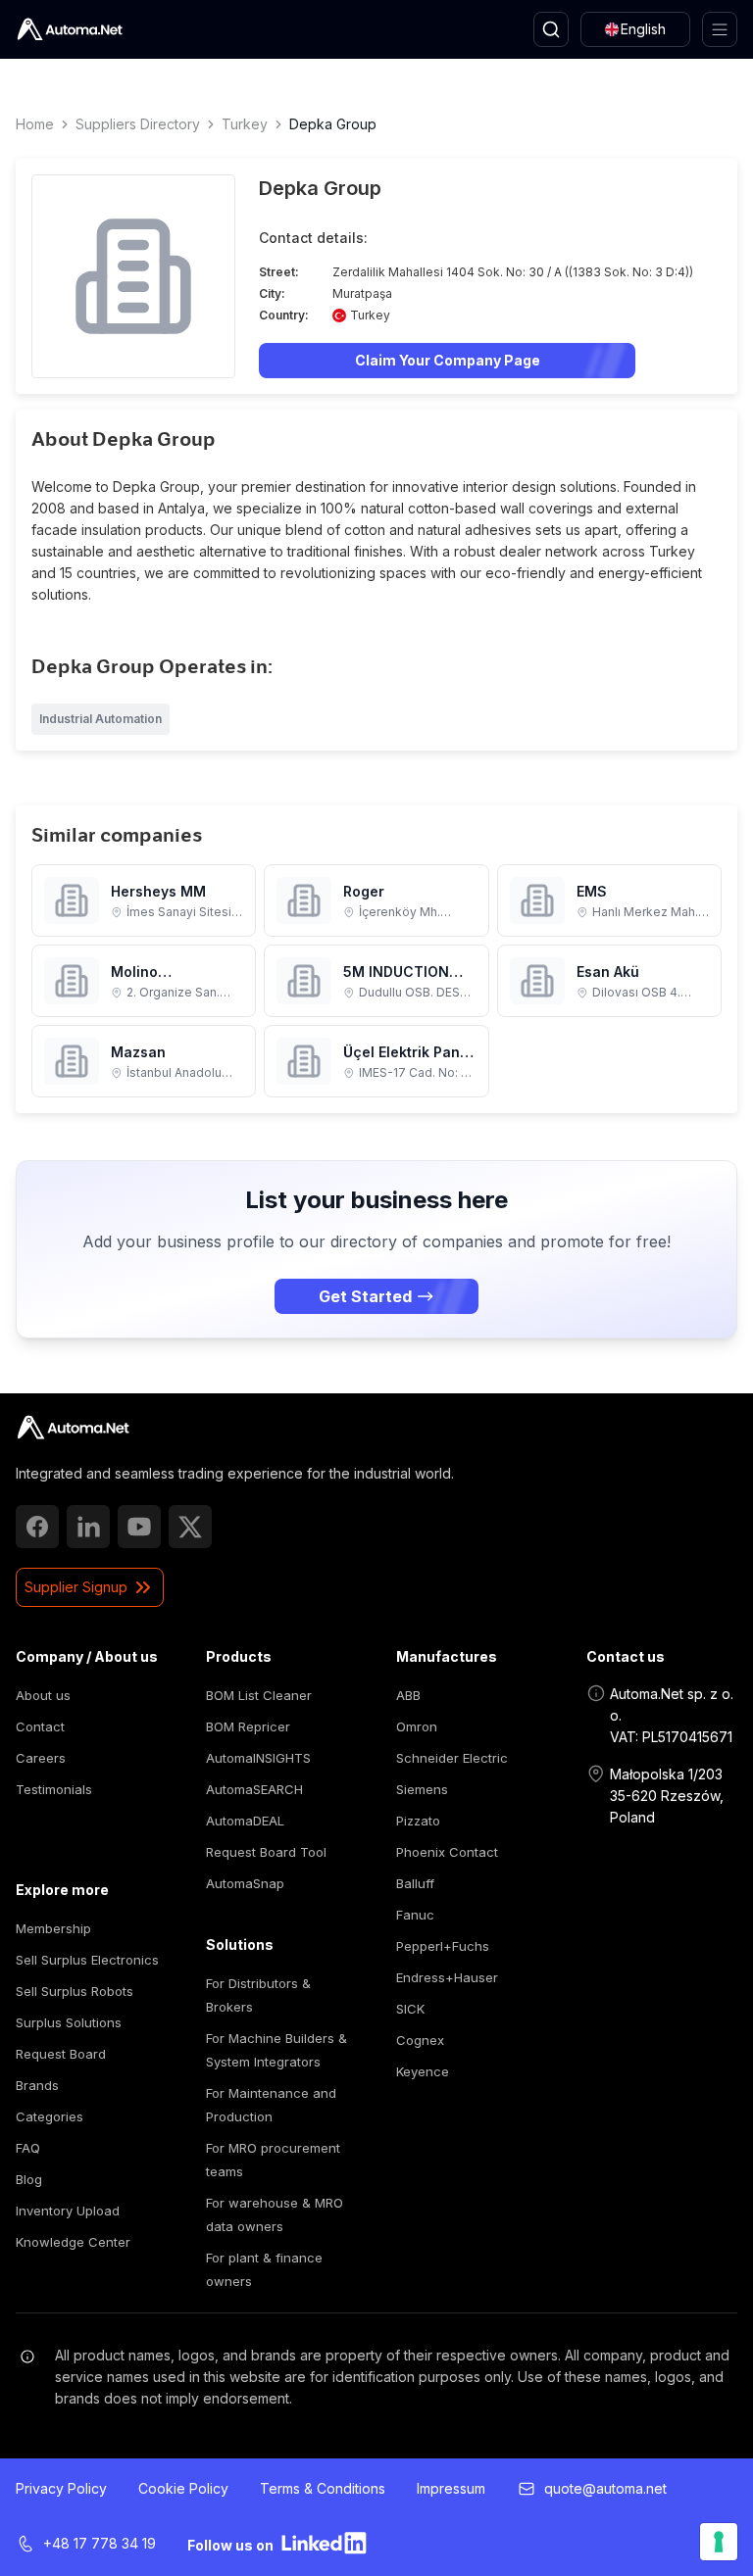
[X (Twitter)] (190, 1527)
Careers (41, 1758)
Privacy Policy (61, 2488)
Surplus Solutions (69, 2022)
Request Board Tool (266, 1852)
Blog (29, 2179)
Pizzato (418, 1821)
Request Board (61, 2054)
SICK (410, 2009)
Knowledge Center (73, 2242)
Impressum (451, 2488)
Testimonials (54, 1789)
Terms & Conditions (323, 2488)
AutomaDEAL (245, 1821)
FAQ (28, 2148)
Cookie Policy (183, 2488)
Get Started (365, 1296)
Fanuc (415, 1915)
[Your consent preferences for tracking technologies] (719, 2542)
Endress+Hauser (447, 1977)
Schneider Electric (452, 1758)
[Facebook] (37, 1527)
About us (43, 1695)
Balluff (415, 1883)
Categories (50, 2116)
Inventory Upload (68, 2211)
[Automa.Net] (70, 29)
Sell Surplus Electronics (87, 1960)
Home (35, 124)
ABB (408, 1695)
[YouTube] (139, 1527)
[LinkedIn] (88, 1527)
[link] (73, 1428)
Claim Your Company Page (448, 360)
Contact (40, 1726)
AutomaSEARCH (254, 1789)
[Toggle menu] (720, 29)
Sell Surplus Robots (75, 1991)
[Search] (551, 29)
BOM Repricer (248, 1726)
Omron (417, 1726)
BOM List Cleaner (259, 1695)
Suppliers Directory (138, 124)
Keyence (423, 2071)
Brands (37, 2085)
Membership (53, 1928)
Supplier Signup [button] (76, 1587)
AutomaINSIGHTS (258, 1758)
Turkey (245, 124)
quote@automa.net (605, 2488)
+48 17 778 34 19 (100, 2543)
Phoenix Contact (447, 1852)
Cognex (420, 2040)
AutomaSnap (245, 1883)
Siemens (422, 1789)
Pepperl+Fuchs (443, 1946)
